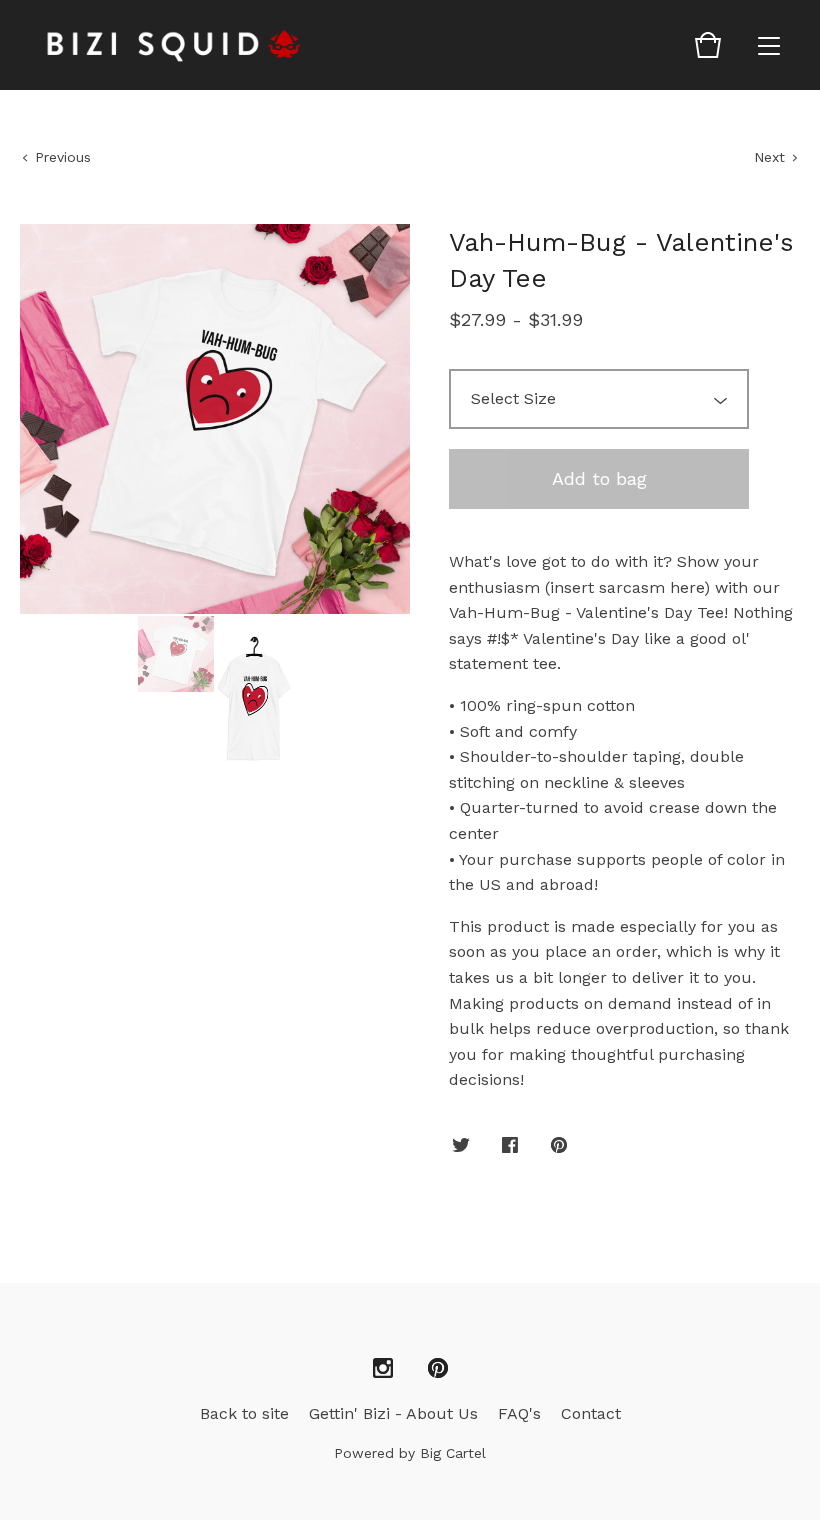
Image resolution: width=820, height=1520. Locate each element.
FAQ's (519, 1413)
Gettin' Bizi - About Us (393, 1413)
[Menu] (769, 45)
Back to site (244, 1413)
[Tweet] (461, 1146)
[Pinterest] (438, 1369)
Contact (591, 1413)
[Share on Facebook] (510, 1146)
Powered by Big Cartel (410, 1453)
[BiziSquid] (175, 45)
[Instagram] (383, 1369)
